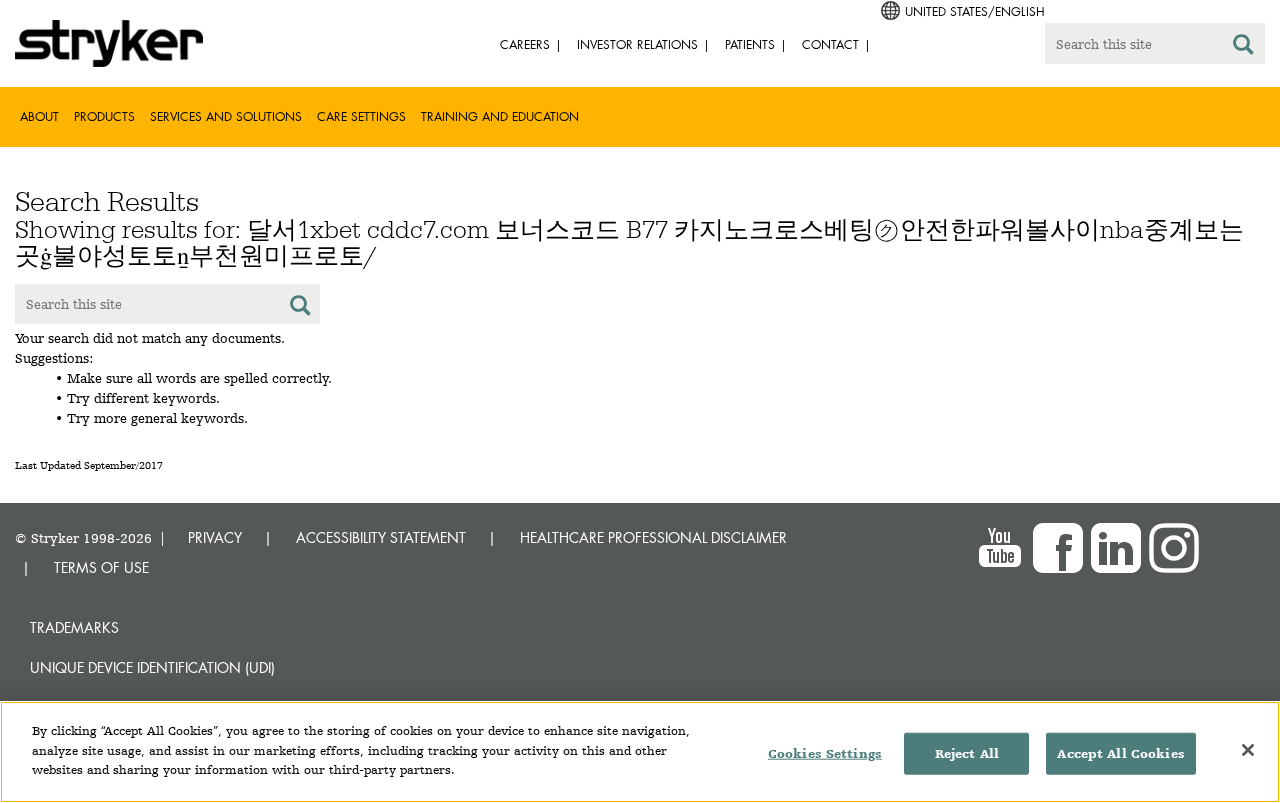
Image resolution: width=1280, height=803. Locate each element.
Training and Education (500, 116)
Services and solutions (226, 116)
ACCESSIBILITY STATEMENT (381, 537)
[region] (640, 752)
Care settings (361, 116)
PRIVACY (215, 537)
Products (104, 116)
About (39, 116)
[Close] (1248, 750)
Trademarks (74, 627)
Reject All (967, 753)
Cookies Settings (825, 753)
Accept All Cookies (1120, 753)
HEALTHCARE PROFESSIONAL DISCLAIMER (653, 537)
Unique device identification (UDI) (152, 667)
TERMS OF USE (101, 567)
